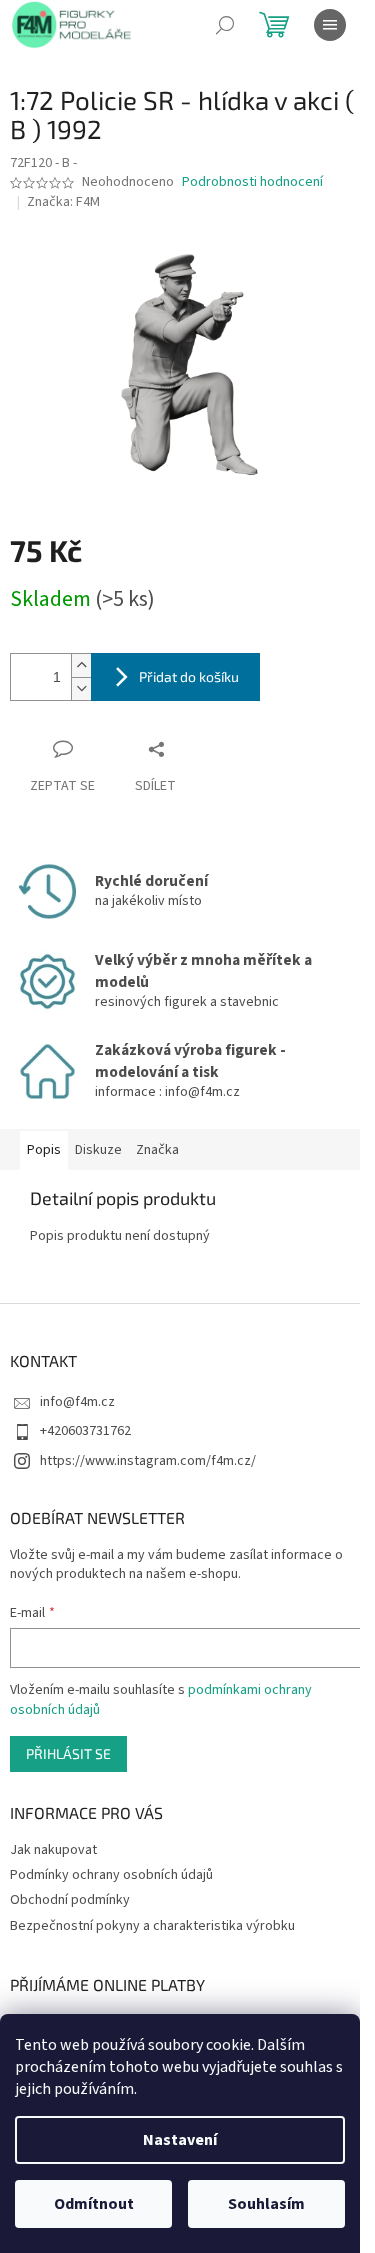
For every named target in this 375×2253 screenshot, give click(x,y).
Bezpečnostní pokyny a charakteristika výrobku (152, 1926)
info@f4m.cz (77, 1402)
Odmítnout (94, 2204)
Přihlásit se (68, 1753)
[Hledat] (225, 25)
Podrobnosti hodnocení (252, 182)
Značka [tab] (157, 1150)
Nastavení (180, 2140)
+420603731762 (85, 1431)
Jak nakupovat (53, 1850)
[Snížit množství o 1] (81, 688)
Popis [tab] (44, 1150)
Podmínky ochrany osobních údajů (111, 1875)
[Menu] (330, 25)
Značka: (63, 202)
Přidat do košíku (189, 676)
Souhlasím (266, 2204)
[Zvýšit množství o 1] (81, 665)
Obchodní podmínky (70, 1900)
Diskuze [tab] (98, 1150)
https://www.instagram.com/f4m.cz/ (148, 1461)
